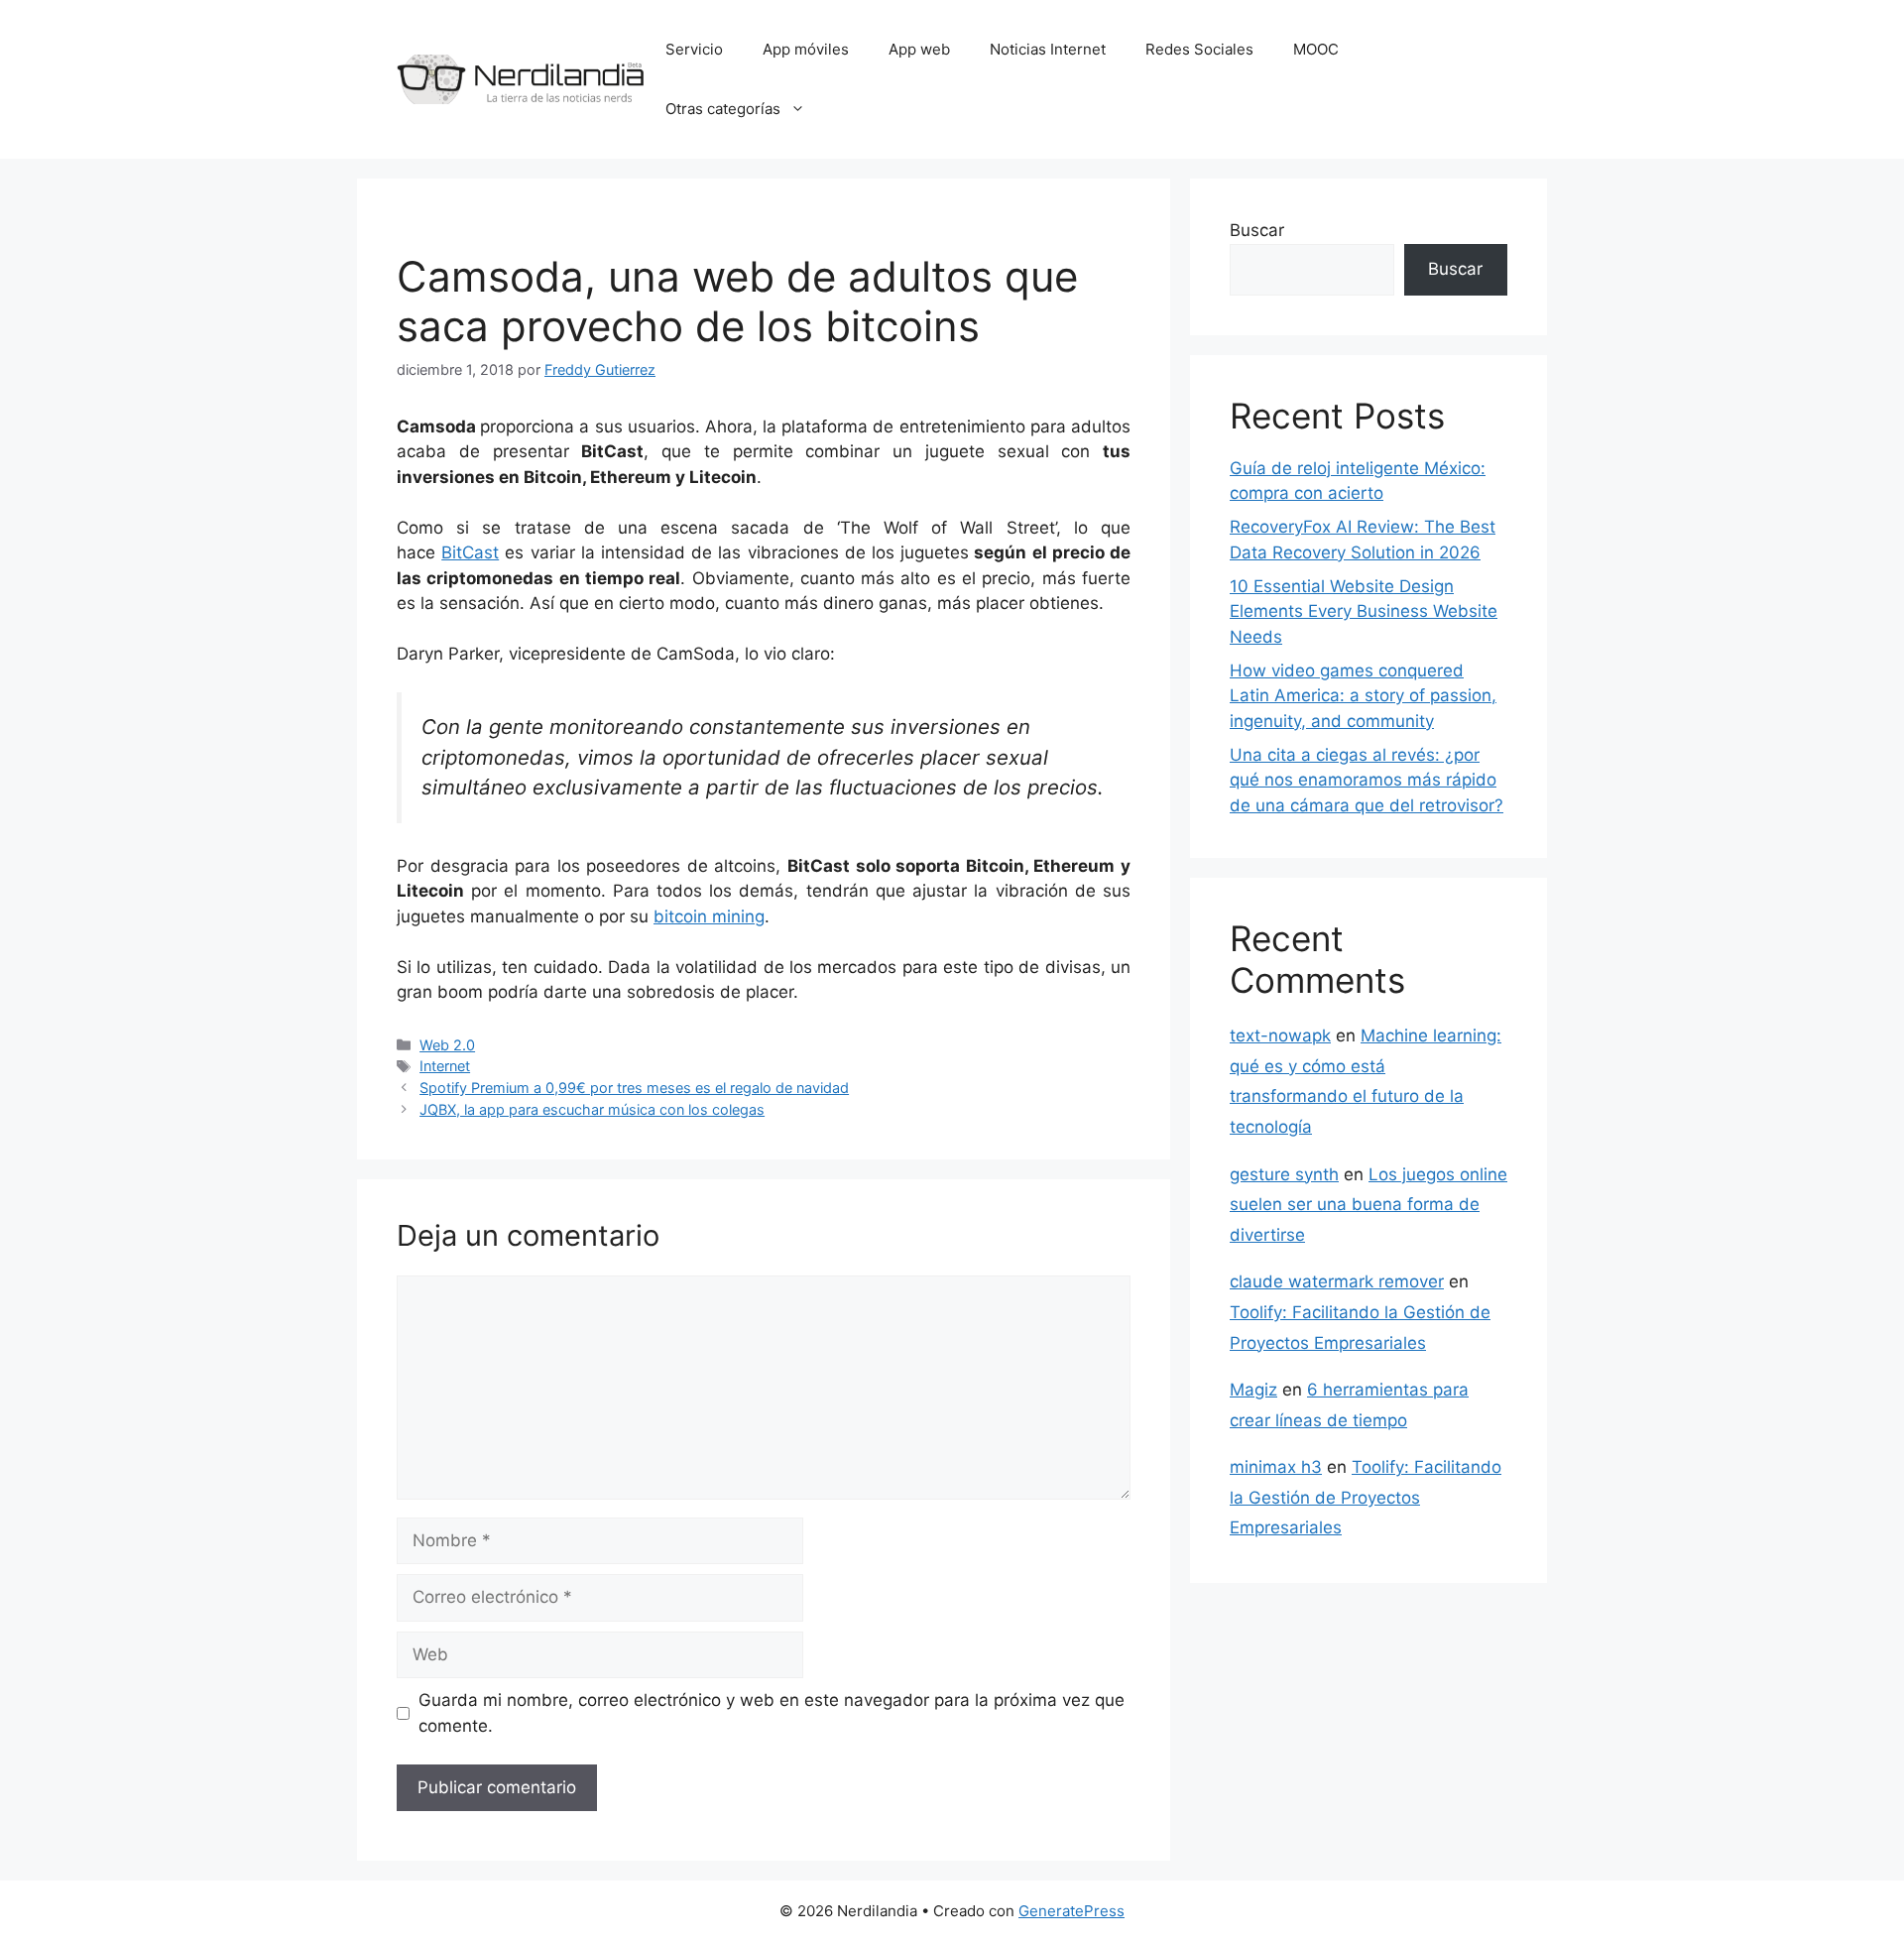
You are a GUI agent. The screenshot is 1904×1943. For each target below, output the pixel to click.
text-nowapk (1280, 1035)
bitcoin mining (709, 916)
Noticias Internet (1048, 49)
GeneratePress (1071, 1911)
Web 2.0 (447, 1045)
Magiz (1253, 1390)
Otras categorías (723, 109)
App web (919, 49)
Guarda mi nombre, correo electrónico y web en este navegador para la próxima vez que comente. (772, 1713)
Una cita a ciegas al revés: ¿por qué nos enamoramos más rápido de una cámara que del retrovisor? (1367, 780)
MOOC (1316, 49)
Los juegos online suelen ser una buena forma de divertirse (1368, 1205)
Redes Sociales (1199, 49)
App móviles (806, 49)
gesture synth (1284, 1174)
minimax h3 (1276, 1467)
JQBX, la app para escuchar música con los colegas (592, 1109)
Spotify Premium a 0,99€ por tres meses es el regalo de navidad (634, 1088)
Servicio (694, 49)
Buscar (1257, 230)
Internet (445, 1066)
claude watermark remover (1337, 1281)
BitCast (470, 552)
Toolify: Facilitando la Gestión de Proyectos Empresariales (1366, 1497)
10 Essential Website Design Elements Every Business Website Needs (1364, 611)
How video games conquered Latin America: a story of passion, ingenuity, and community (1363, 696)
